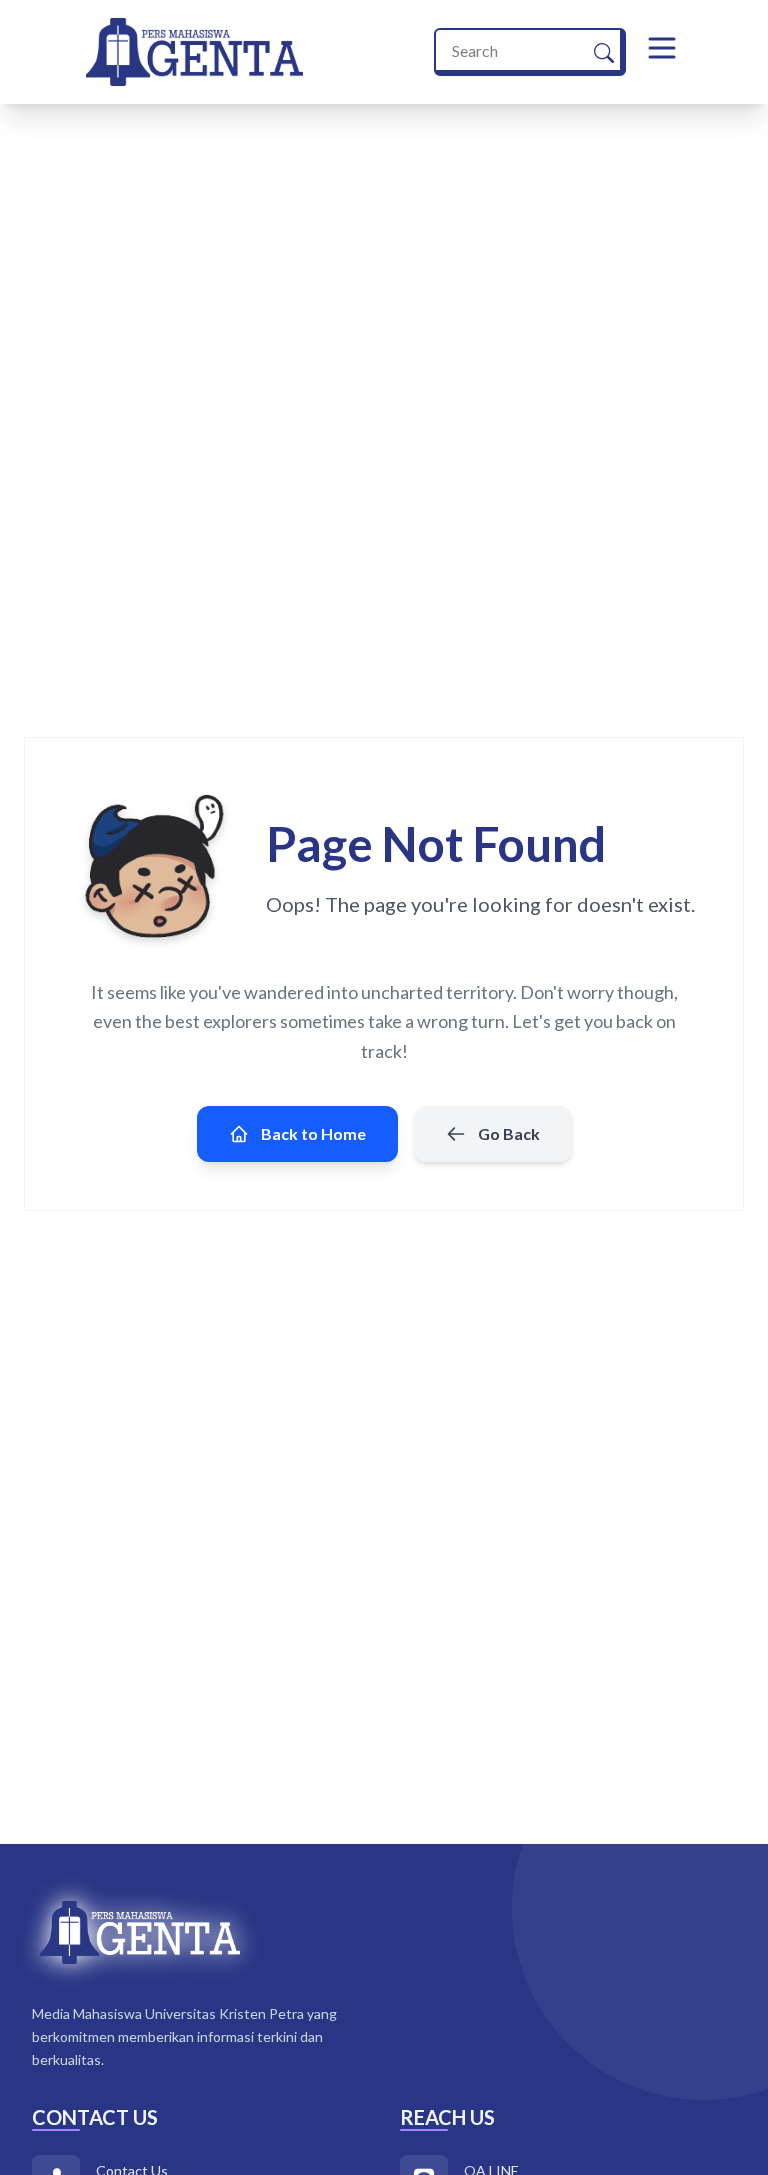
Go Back (509, 1133)
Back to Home (313, 1133)
